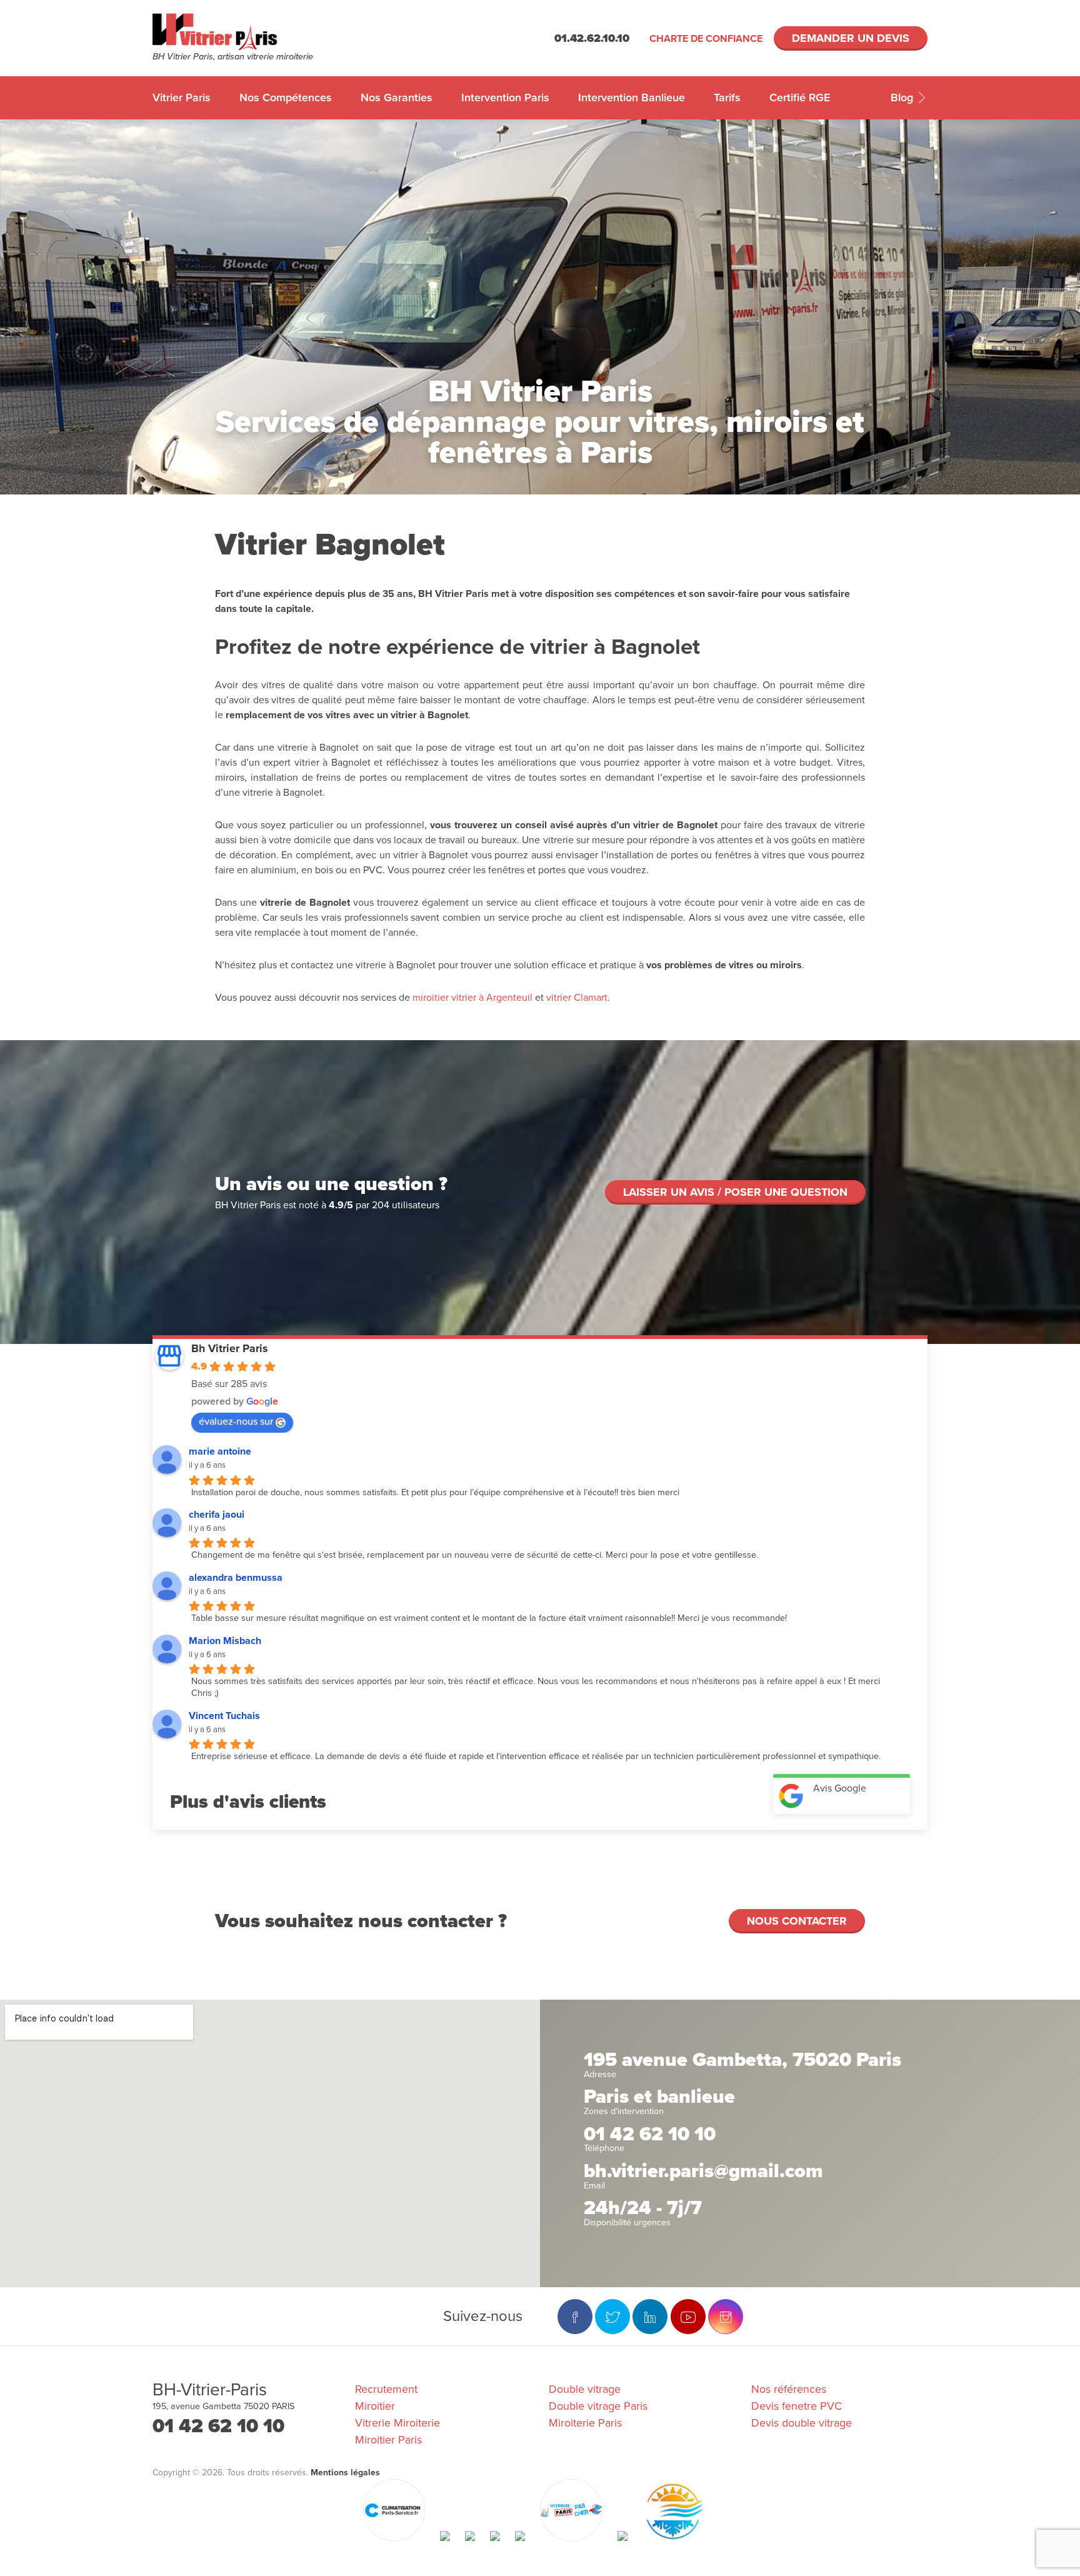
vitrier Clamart (577, 998)
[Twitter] (612, 2317)
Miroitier (375, 2406)
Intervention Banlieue (632, 98)
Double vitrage (585, 2389)
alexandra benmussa (236, 1578)
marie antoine (220, 1451)
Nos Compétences (286, 98)
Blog (903, 98)
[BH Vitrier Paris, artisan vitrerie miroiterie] (249, 32)
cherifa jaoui (217, 1515)
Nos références (789, 2389)
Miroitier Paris (388, 2440)
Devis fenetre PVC (797, 2406)
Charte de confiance (706, 39)
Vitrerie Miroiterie (397, 2423)
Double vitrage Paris (598, 2406)
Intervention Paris (505, 98)
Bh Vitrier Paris (230, 1348)
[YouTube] (688, 2317)
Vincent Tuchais (224, 1716)
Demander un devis (851, 38)
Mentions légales (345, 2473)
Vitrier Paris (182, 98)
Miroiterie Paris (585, 2423)
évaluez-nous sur (236, 1421)
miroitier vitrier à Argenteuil (471, 998)
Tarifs (727, 98)
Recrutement (386, 2389)
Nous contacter (797, 1921)
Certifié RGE (800, 98)
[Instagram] (726, 2317)
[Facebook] (575, 2317)
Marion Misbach (225, 1641)
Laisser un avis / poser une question (735, 1192)
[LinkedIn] (650, 2317)
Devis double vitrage (802, 2423)
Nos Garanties (397, 98)
